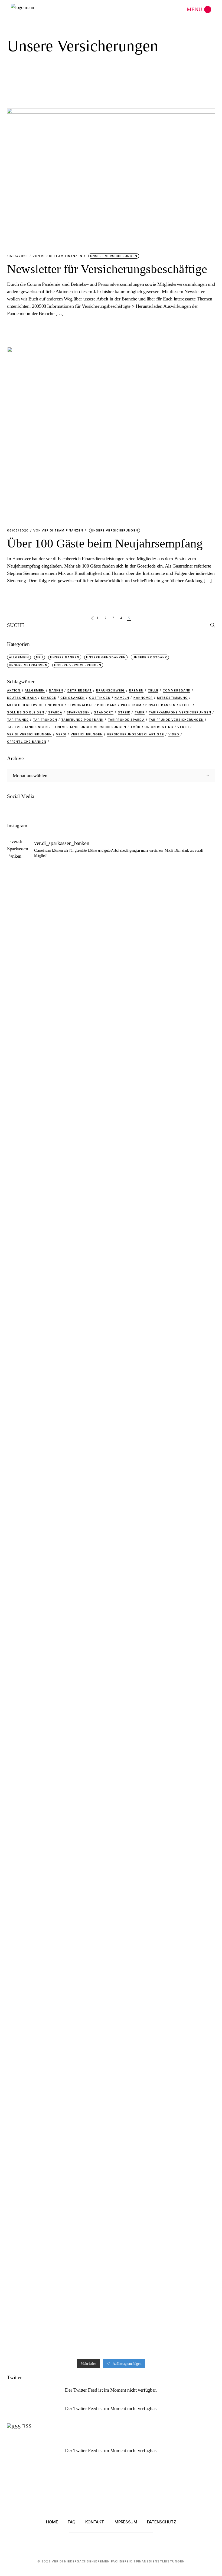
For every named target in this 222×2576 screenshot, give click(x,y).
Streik (124, 712)
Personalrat (80, 705)
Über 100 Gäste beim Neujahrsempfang (105, 543)
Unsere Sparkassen (28, 665)
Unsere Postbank (150, 657)
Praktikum (131, 705)
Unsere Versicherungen (114, 256)
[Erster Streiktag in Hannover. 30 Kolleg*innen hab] (192, 896)
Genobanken (73, 698)
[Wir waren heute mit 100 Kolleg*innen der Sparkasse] (192, 1671)
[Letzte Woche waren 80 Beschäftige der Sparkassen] (84, 1939)
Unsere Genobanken (106, 657)
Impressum (125, 2522)
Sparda (55, 712)
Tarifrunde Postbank (82, 720)
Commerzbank (177, 690)
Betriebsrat (80, 690)
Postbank (107, 705)
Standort (104, 712)
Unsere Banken (65, 657)
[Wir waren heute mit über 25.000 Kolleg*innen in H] (84, 1556)
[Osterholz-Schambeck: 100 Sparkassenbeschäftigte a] (30, 1700)
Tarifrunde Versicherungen (176, 720)
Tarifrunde (18, 720)
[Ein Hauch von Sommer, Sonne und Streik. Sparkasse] (192, 1560)
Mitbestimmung (172, 698)
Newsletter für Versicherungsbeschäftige (107, 269)
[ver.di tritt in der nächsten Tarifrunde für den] (84, 1758)
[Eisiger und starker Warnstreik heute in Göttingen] (192, 1917)
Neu (40, 657)
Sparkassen (78, 712)
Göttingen (100, 698)
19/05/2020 (17, 256)
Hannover (143, 698)
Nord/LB (56, 705)
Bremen (136, 690)
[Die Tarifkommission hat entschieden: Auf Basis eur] (30, 2122)
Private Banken (160, 705)
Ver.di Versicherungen (29, 734)
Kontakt (95, 2522)
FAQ (71, 2522)
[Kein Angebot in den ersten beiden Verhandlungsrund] (138, 1567)
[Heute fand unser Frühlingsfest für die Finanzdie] (30, 1549)
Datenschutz (162, 2522)
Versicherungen (87, 734)
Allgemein (19, 657)
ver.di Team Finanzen (57, 256)
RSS (27, 2426)
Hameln (122, 698)
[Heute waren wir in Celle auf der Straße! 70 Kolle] (138, 1685)
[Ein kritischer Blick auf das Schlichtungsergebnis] (30, 1435)
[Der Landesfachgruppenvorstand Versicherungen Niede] (138, 1435)
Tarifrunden (45, 720)
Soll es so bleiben (26, 712)
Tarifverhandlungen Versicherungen (89, 727)
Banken (56, 690)
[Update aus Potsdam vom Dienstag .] (138, 1898)
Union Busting (159, 727)
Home (52, 2522)
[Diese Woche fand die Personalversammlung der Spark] (192, 1413)
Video (174, 734)
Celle (153, 690)
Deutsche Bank (22, 698)
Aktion (14, 690)
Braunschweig (110, 690)
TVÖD (135, 727)
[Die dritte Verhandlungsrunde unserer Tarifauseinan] (30, 1112)
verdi (61, 734)
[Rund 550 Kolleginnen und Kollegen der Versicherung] (84, 929)
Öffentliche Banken (27, 742)
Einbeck (49, 698)
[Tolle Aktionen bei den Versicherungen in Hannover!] (138, 914)
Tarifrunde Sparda (126, 720)
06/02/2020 (18, 531)
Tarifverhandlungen (27, 727)
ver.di (183, 727)
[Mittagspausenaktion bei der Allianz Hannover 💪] (84, 1431)
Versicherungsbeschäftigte (136, 734)
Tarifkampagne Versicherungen (180, 712)
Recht (185, 705)
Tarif (140, 712)
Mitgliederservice (25, 705)
